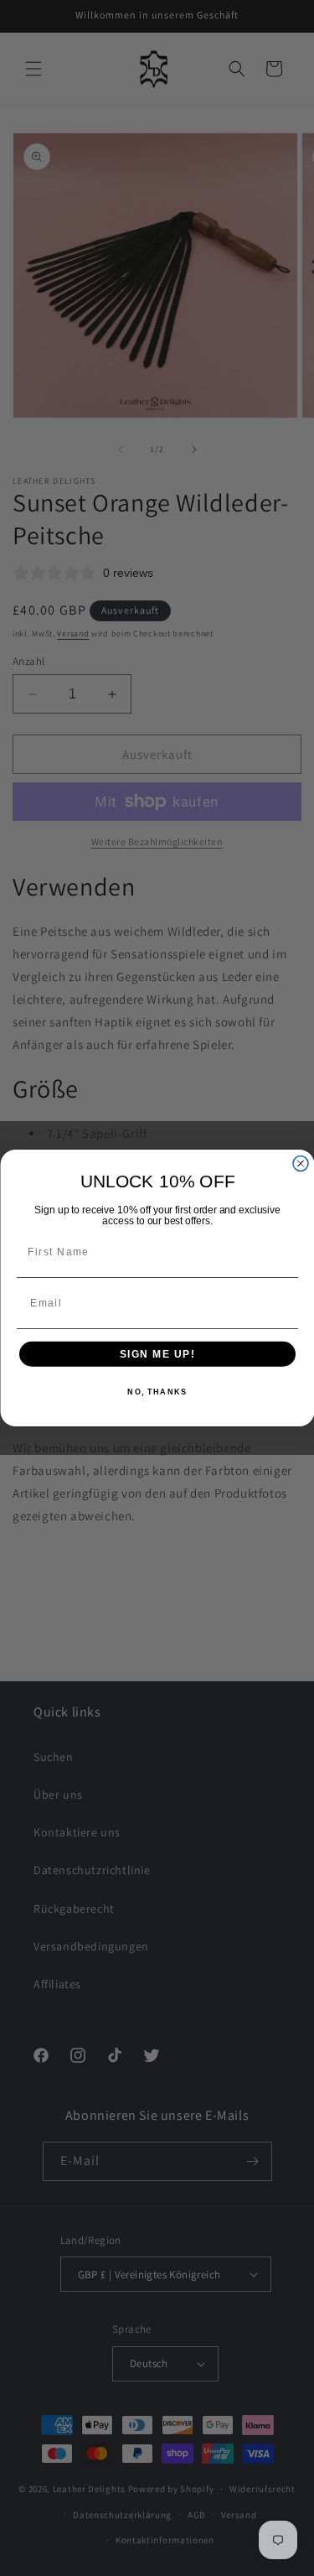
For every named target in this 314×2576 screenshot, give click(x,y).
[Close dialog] (301, 1164)
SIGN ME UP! (157, 1354)
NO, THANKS (157, 1392)
